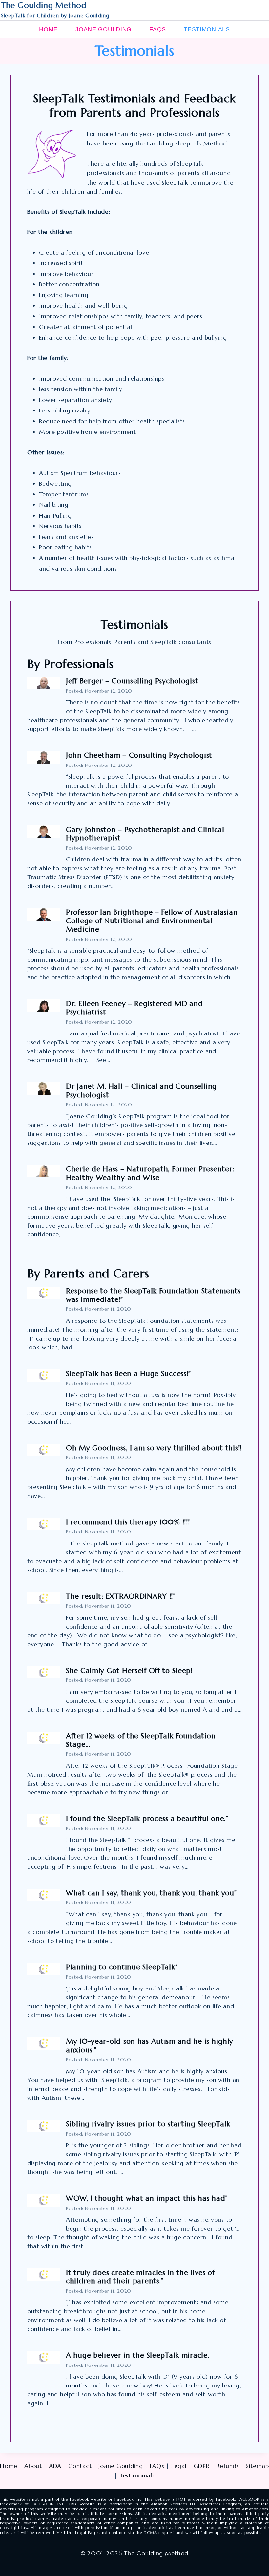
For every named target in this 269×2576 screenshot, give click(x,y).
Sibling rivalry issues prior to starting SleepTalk (148, 2124)
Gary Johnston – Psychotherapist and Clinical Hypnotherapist (145, 834)
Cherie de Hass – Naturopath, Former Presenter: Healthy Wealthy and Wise (150, 1173)
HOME (48, 29)
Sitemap (258, 2466)
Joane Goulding (121, 2466)
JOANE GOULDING (103, 29)
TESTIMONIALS (207, 29)
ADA (55, 2466)
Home (9, 2466)
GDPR (202, 2466)
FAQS (158, 29)
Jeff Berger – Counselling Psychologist (132, 681)
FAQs (157, 2466)
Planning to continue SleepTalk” (122, 1967)
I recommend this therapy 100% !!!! (128, 1522)
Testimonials (137, 2475)
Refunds (228, 2466)
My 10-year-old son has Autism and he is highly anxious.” (150, 2045)
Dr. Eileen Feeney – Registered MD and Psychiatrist (134, 1008)
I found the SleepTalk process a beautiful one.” (147, 1819)
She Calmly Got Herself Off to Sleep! (129, 1670)
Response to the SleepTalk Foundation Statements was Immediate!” (153, 1295)
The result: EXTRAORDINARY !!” (121, 1596)
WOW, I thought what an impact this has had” (147, 2198)
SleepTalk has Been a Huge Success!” (128, 1374)
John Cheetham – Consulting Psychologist (139, 755)
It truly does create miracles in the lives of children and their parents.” (140, 2277)
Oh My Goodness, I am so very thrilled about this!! (154, 1448)
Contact (80, 2466)
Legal (179, 2466)
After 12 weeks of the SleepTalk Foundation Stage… (141, 1740)
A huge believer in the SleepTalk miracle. (139, 2355)
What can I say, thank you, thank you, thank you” (151, 1893)
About (33, 2466)
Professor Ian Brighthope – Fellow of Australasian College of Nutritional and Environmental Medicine (152, 921)
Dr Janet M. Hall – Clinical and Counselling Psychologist (141, 1090)
